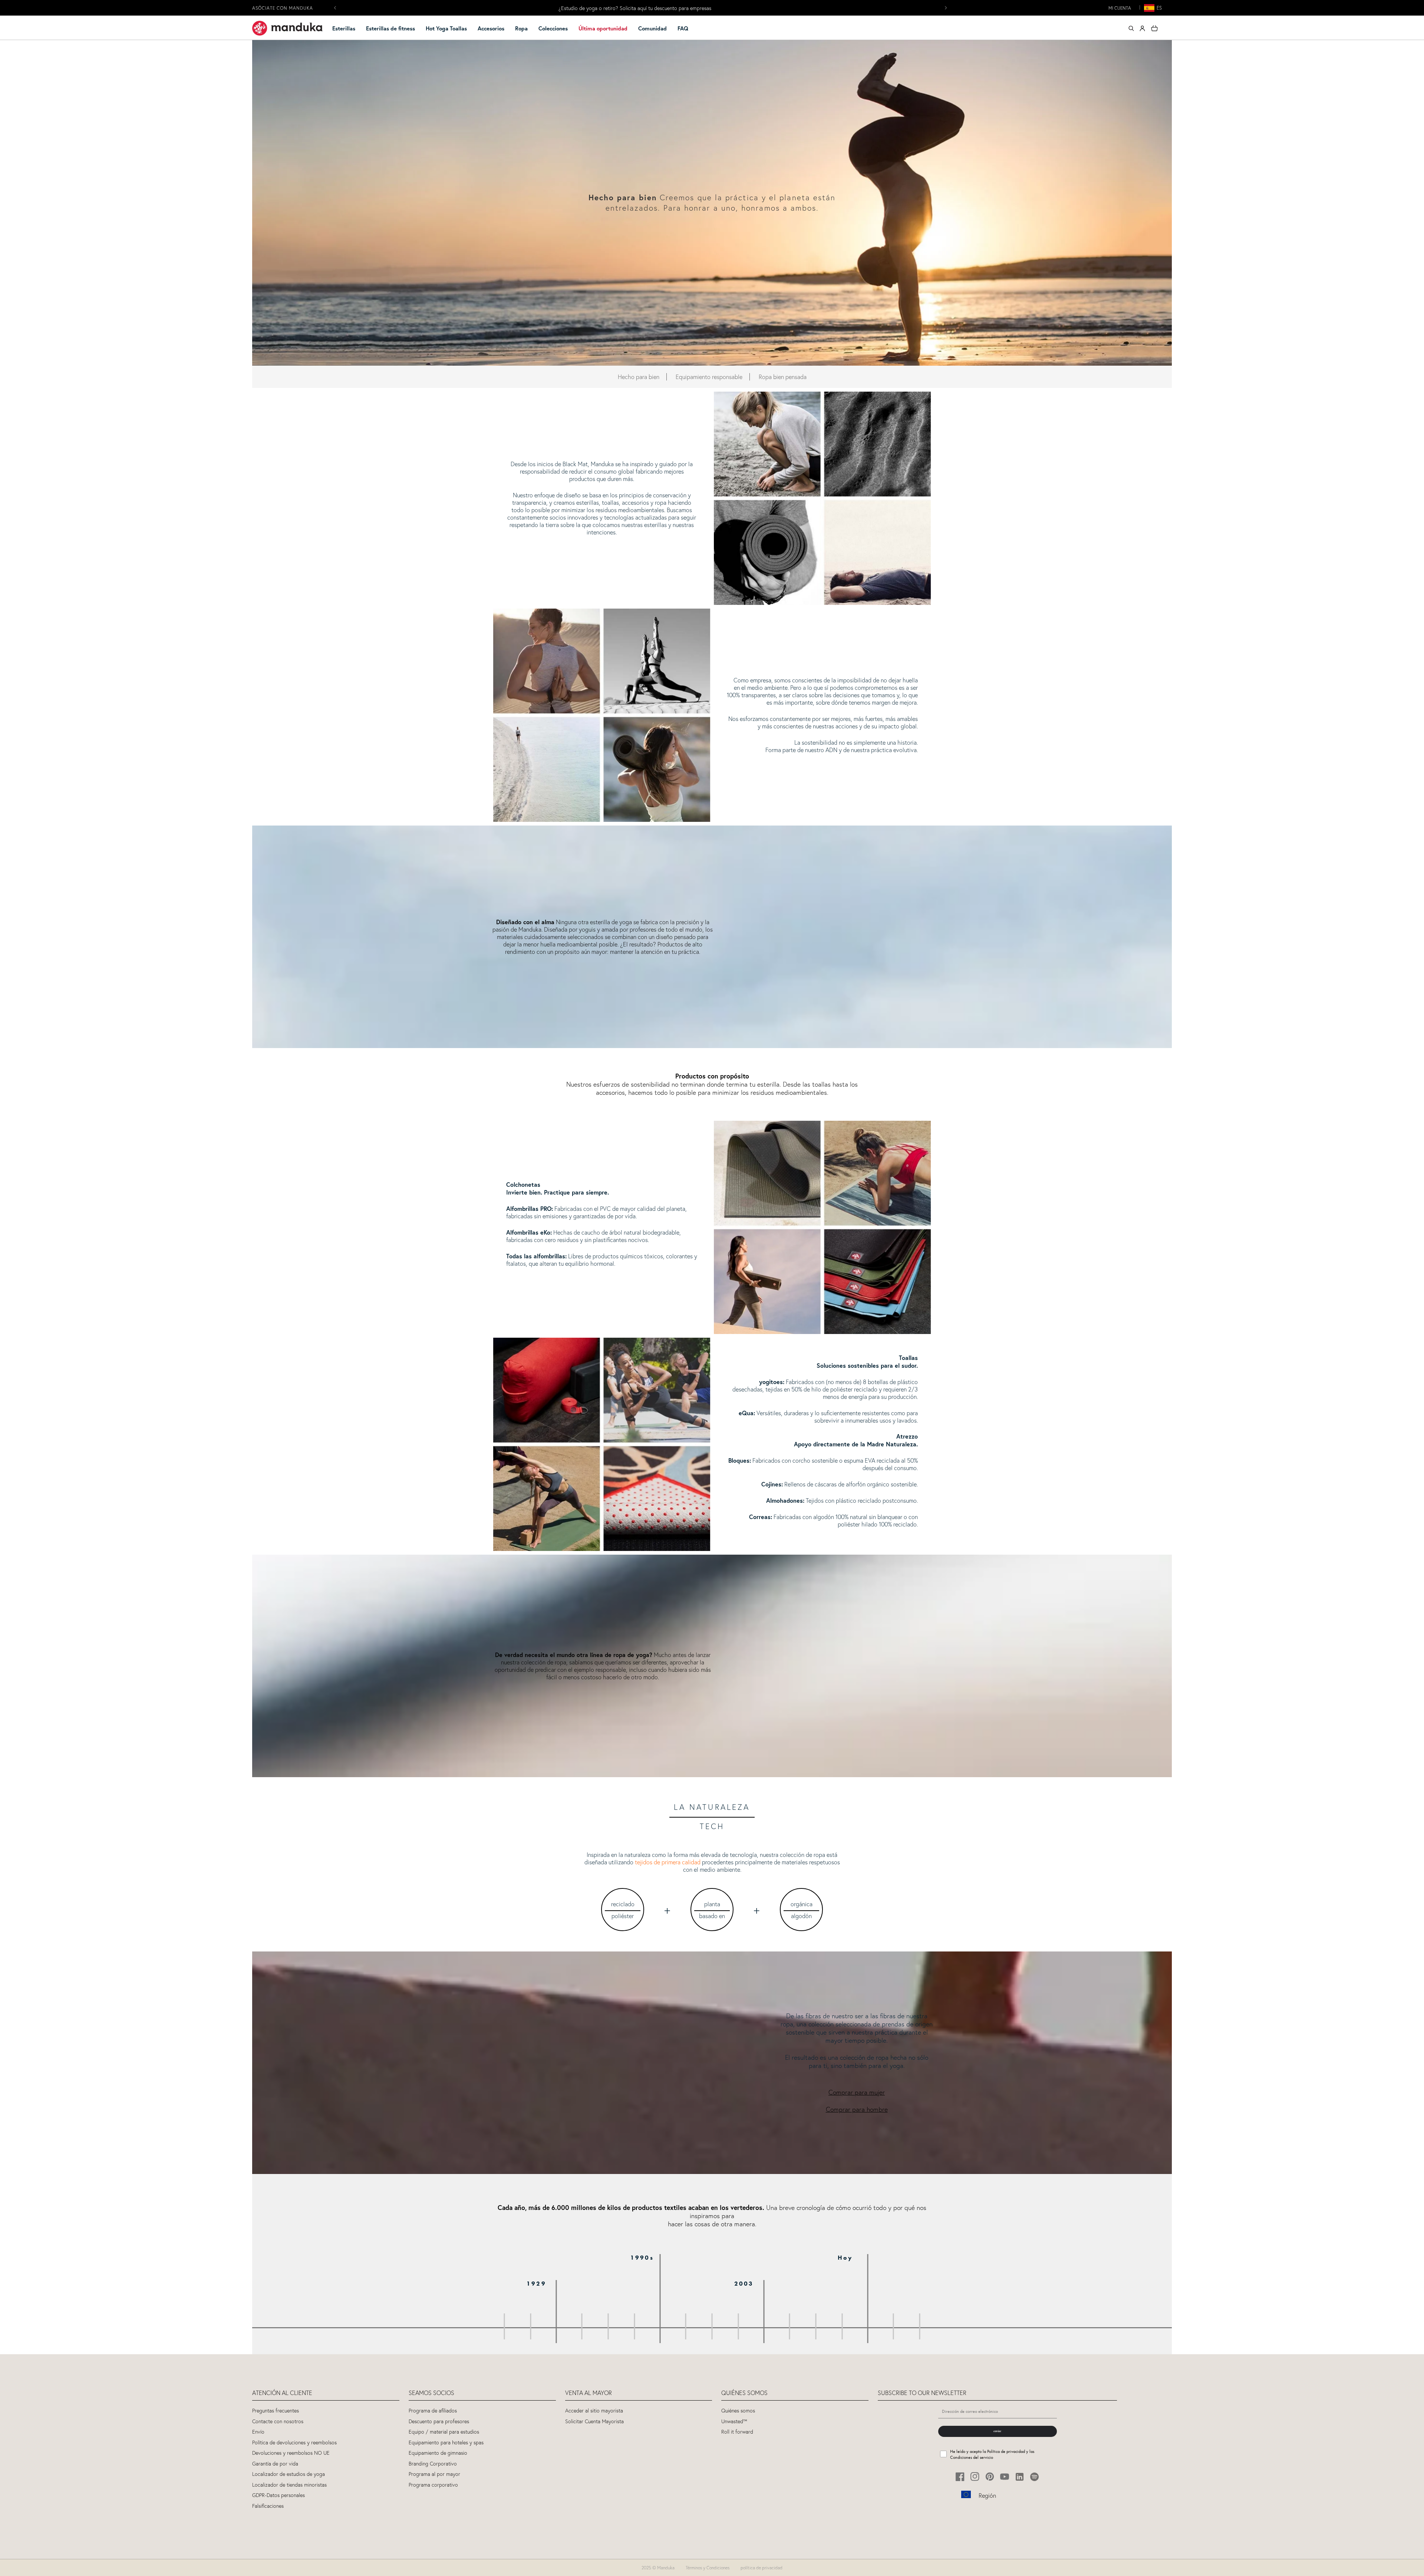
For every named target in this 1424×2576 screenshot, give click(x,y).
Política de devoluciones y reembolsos (294, 2443)
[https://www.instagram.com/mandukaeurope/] (975, 2477)
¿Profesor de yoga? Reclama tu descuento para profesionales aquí (635, 8)
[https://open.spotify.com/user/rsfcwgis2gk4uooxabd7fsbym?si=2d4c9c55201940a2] (1034, 2477)
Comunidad (652, 28)
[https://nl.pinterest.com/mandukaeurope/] (990, 2477)
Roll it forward (737, 2432)
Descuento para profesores (439, 2422)
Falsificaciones (268, 2506)
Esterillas (344, 28)
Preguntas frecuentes (276, 2411)
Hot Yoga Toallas (446, 28)
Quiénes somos (738, 2411)
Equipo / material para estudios (444, 2432)
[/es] (287, 28)
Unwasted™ (734, 2422)
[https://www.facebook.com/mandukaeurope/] (960, 2477)
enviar (997, 2431)
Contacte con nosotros (278, 2422)
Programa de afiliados (433, 2411)
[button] (347, 29)
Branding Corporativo (433, 2464)
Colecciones (553, 28)
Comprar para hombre (857, 2109)
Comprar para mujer (857, 2092)
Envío (258, 2432)
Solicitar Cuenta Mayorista (594, 2422)
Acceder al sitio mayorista (594, 2411)
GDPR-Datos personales (278, 2495)
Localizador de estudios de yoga (289, 2474)
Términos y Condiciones (708, 2568)
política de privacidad (762, 2568)
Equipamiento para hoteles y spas (446, 2443)
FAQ (683, 28)
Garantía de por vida (275, 2464)
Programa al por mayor (434, 2474)
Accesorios (491, 28)
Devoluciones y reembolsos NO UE (291, 2453)
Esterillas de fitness (390, 28)
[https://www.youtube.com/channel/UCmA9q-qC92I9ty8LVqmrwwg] (1005, 2477)
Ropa (521, 28)
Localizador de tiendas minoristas (289, 2485)
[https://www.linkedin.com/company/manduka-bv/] (1020, 2477)
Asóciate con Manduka (283, 8)
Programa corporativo (433, 2485)
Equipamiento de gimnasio (438, 2453)
